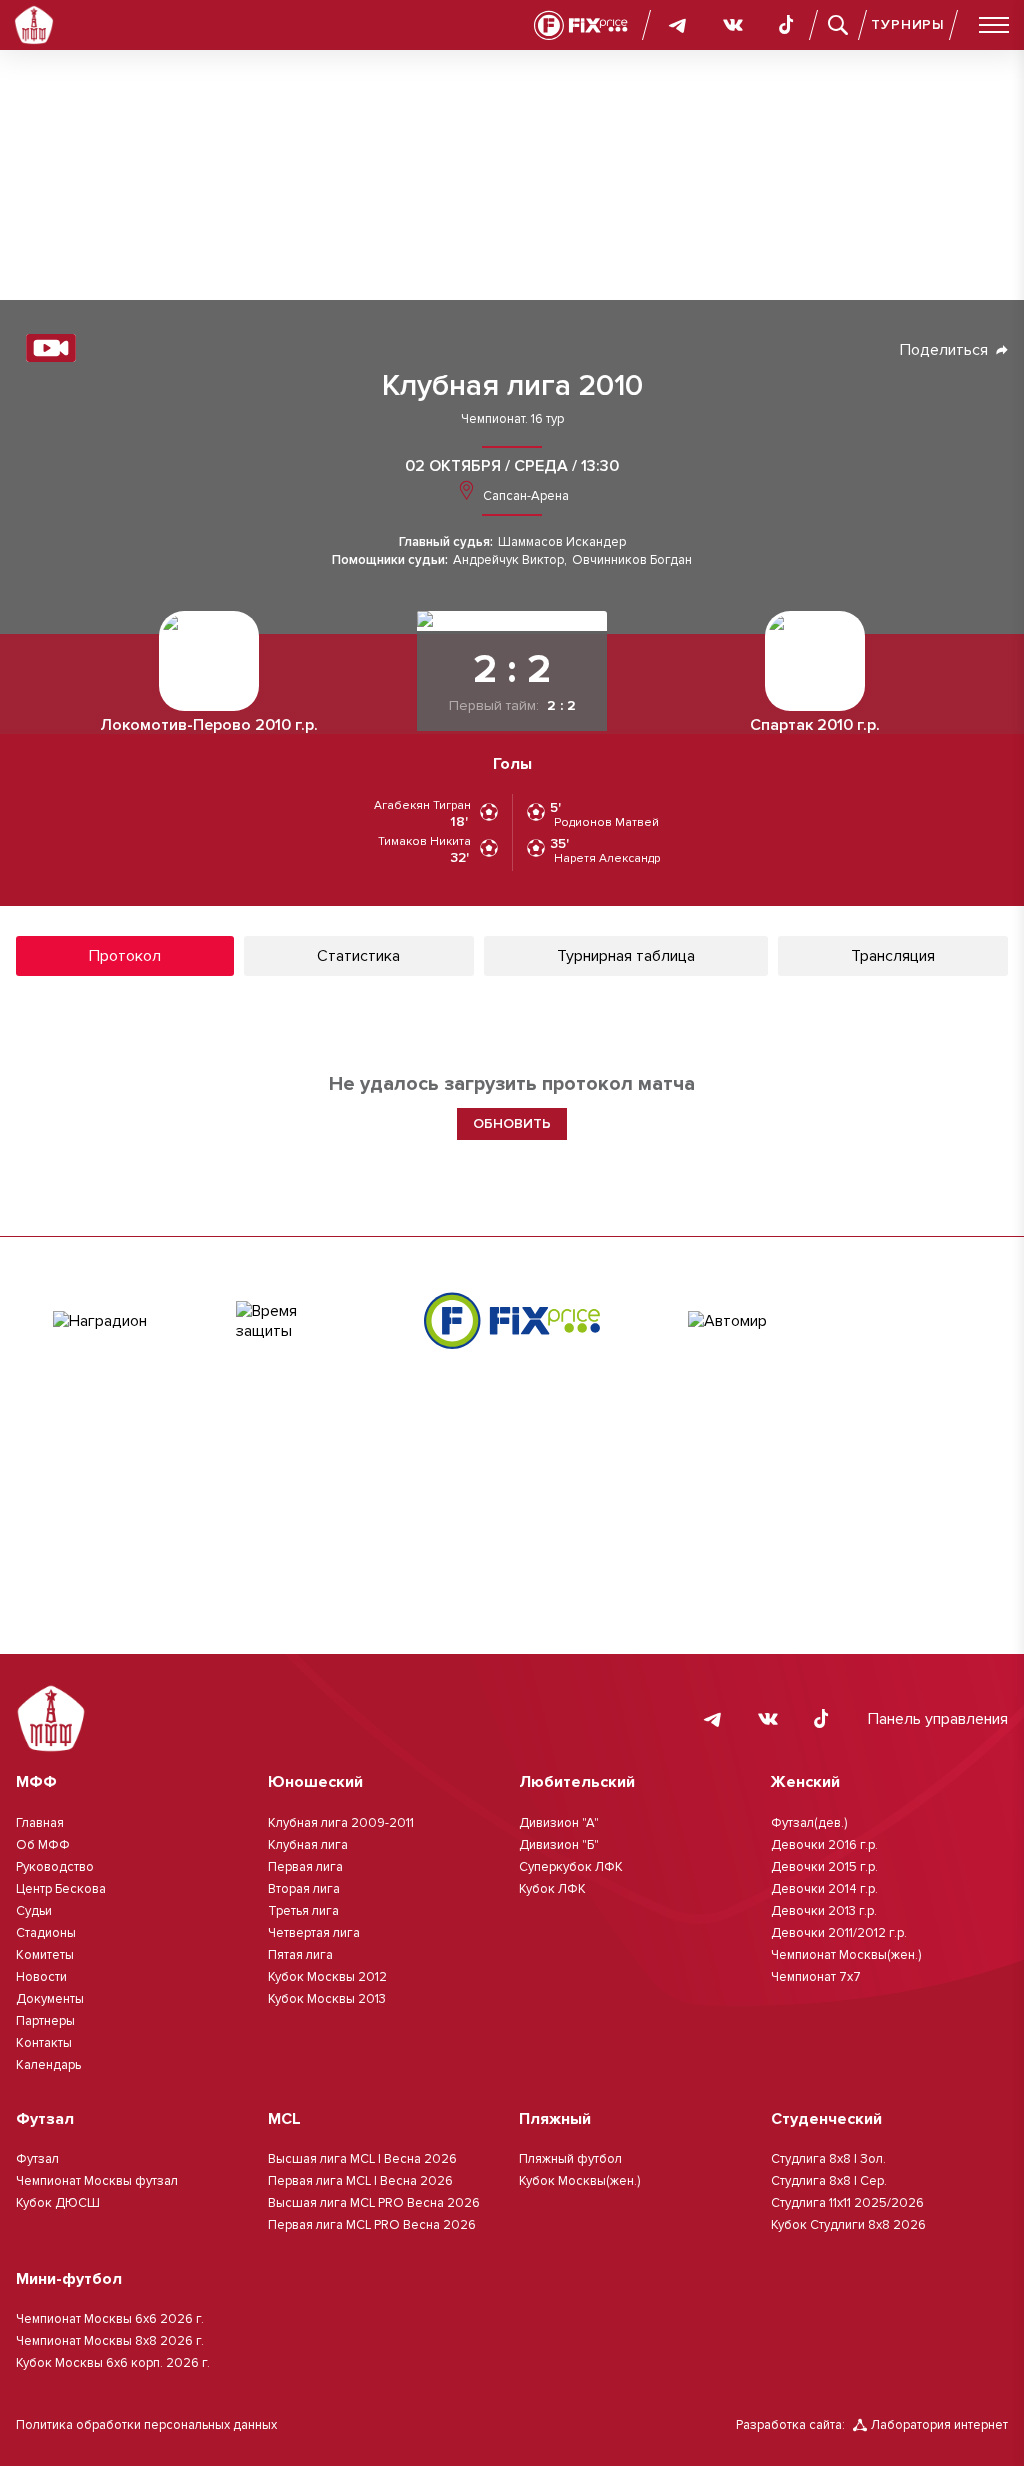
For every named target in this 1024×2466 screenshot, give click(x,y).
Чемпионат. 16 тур (512, 419)
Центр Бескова (61, 1889)
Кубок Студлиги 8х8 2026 (848, 2225)
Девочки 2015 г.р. (824, 1867)
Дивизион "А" (559, 1823)
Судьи (34, 1911)
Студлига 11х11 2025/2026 (847, 2203)
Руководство (55, 1867)
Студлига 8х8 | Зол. (828, 2159)
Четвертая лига (314, 1933)
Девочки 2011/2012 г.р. (839, 1933)
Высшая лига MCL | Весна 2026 (362, 2159)
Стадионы (46, 1933)
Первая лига (305, 1867)
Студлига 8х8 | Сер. (829, 2181)
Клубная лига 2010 (512, 386)
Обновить (512, 1123)
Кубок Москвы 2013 (327, 1999)
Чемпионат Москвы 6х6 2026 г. (110, 2319)
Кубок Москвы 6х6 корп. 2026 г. (113, 2363)
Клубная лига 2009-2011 (341, 1823)
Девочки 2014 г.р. (824, 1889)
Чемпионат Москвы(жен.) (846, 1955)
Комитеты (45, 1955)
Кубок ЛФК (552, 1889)
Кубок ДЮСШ (58, 2203)
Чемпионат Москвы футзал (97, 2181)
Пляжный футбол (570, 2159)
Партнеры (45, 2021)
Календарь (48, 2065)
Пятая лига (300, 1955)
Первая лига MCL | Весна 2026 (360, 2181)
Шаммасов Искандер (562, 542)
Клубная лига (308, 1845)
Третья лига (303, 1911)
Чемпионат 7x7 (816, 1977)
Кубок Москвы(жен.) (579, 2181)
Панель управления (938, 1719)
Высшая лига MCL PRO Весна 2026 (374, 2203)
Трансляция (893, 956)
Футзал (37, 2159)
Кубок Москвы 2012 (327, 1977)
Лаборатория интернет (939, 2425)
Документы (50, 1999)
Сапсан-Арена (524, 496)
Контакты (44, 2043)
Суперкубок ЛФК (571, 1867)
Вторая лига (304, 1889)
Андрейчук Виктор (508, 560)
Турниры (908, 24)
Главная (40, 1823)
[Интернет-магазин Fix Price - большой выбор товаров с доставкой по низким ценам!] (512, 1320)
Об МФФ (43, 1845)
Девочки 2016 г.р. (824, 1845)
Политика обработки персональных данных (146, 2425)
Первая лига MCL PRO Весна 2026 (372, 2225)
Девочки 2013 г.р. (824, 1911)
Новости (41, 1977)
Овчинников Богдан (632, 560)
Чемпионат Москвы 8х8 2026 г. (110, 2341)
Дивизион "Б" (559, 1845)
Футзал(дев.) (809, 1823)
